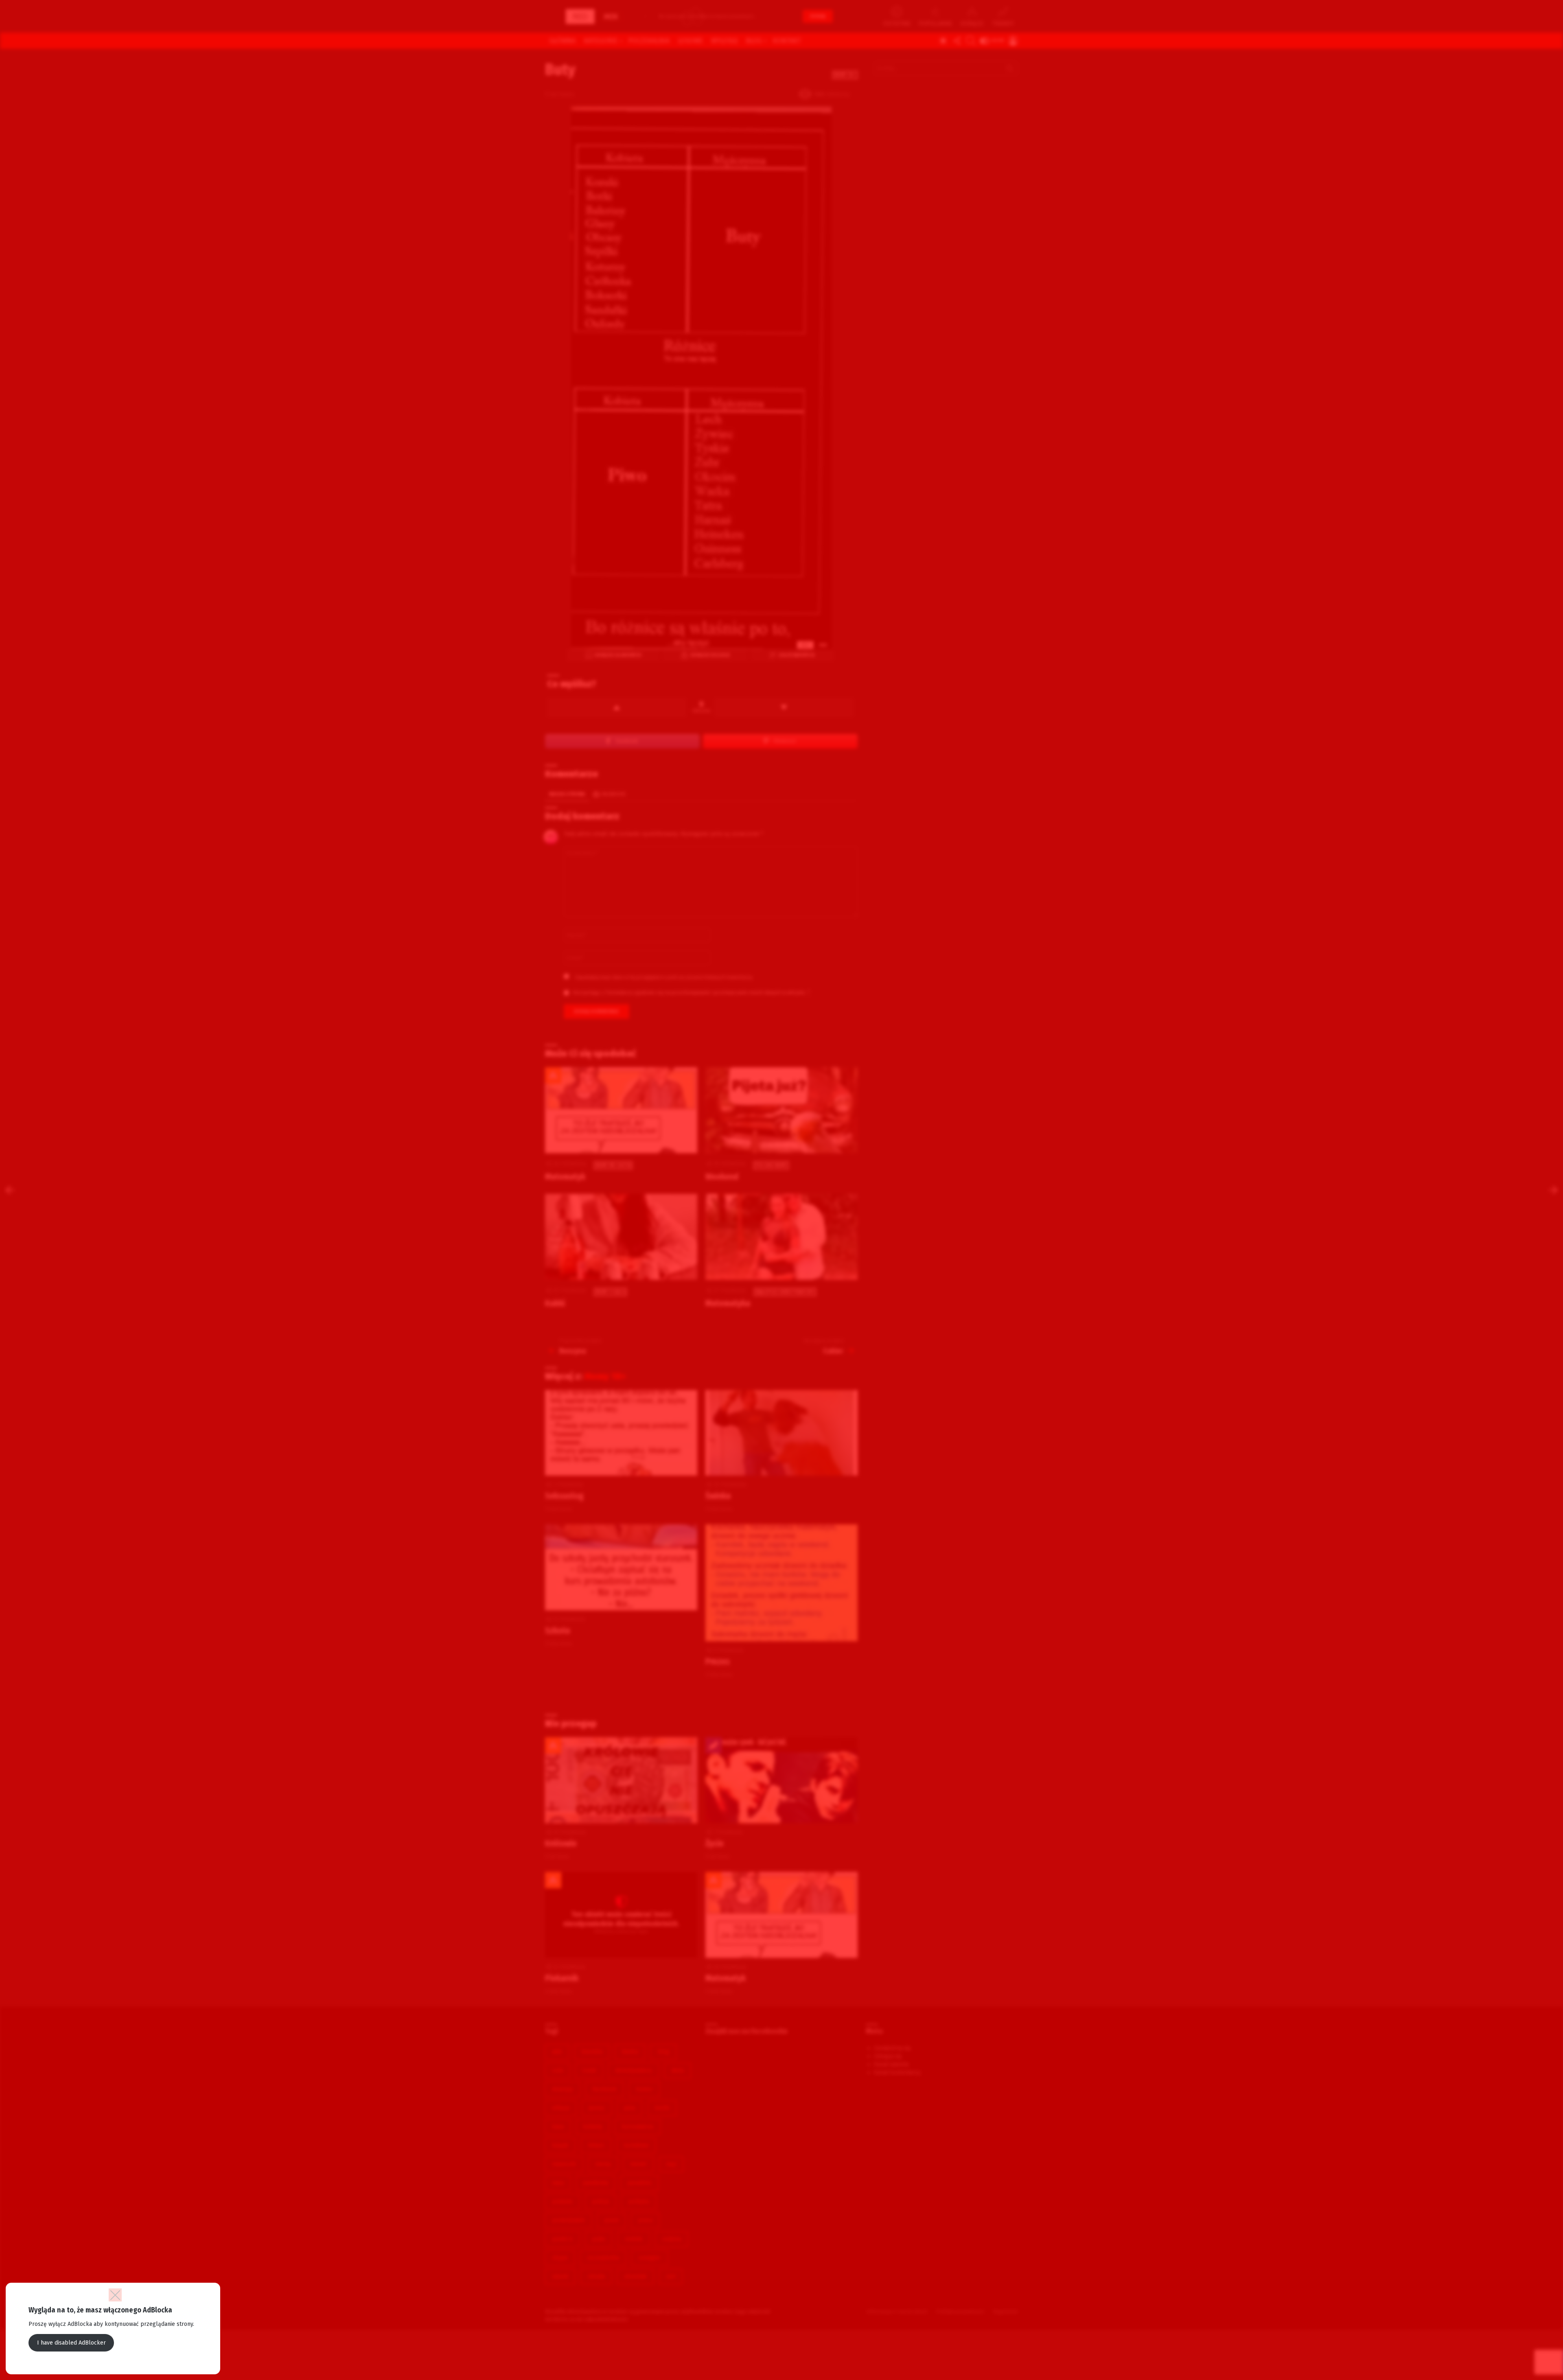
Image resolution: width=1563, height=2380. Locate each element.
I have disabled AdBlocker (71, 2343)
